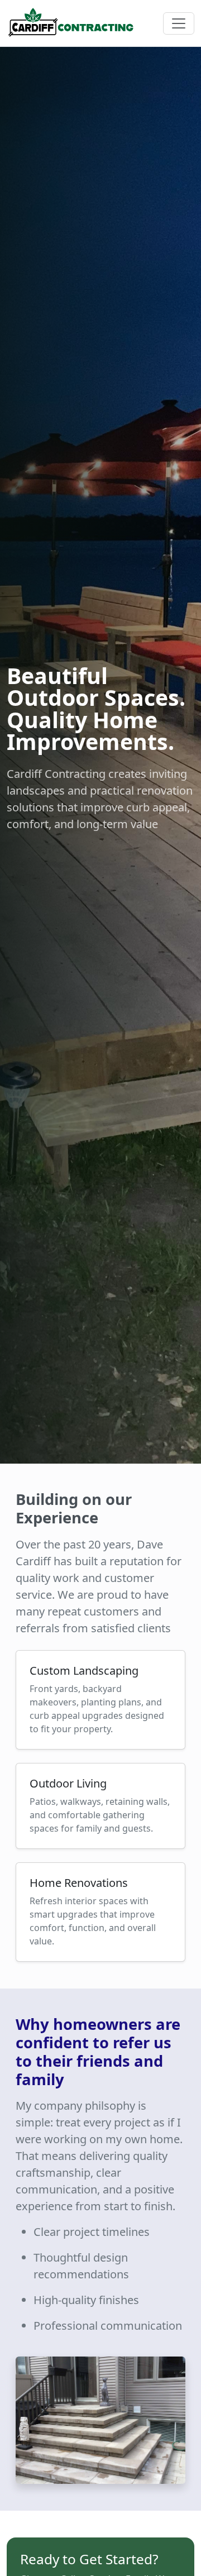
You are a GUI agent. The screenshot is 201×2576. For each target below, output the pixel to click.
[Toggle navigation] (179, 23)
